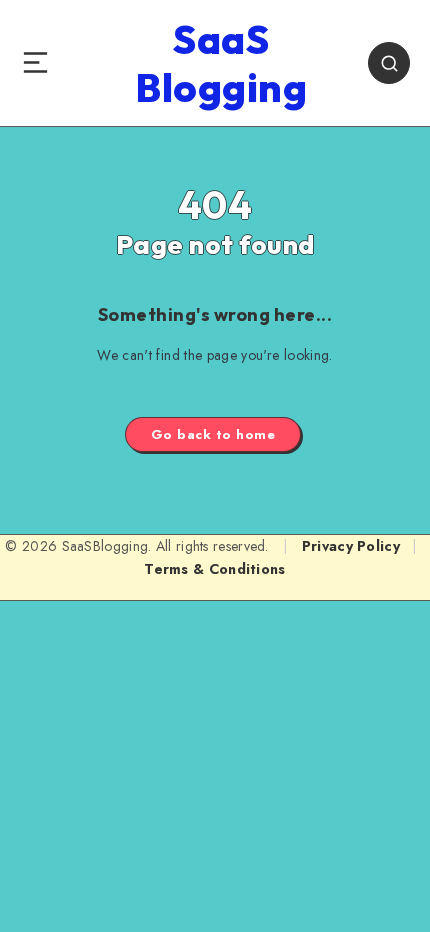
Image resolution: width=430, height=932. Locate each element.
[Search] (389, 63)
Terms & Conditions (214, 569)
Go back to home (213, 434)
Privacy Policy (351, 546)
